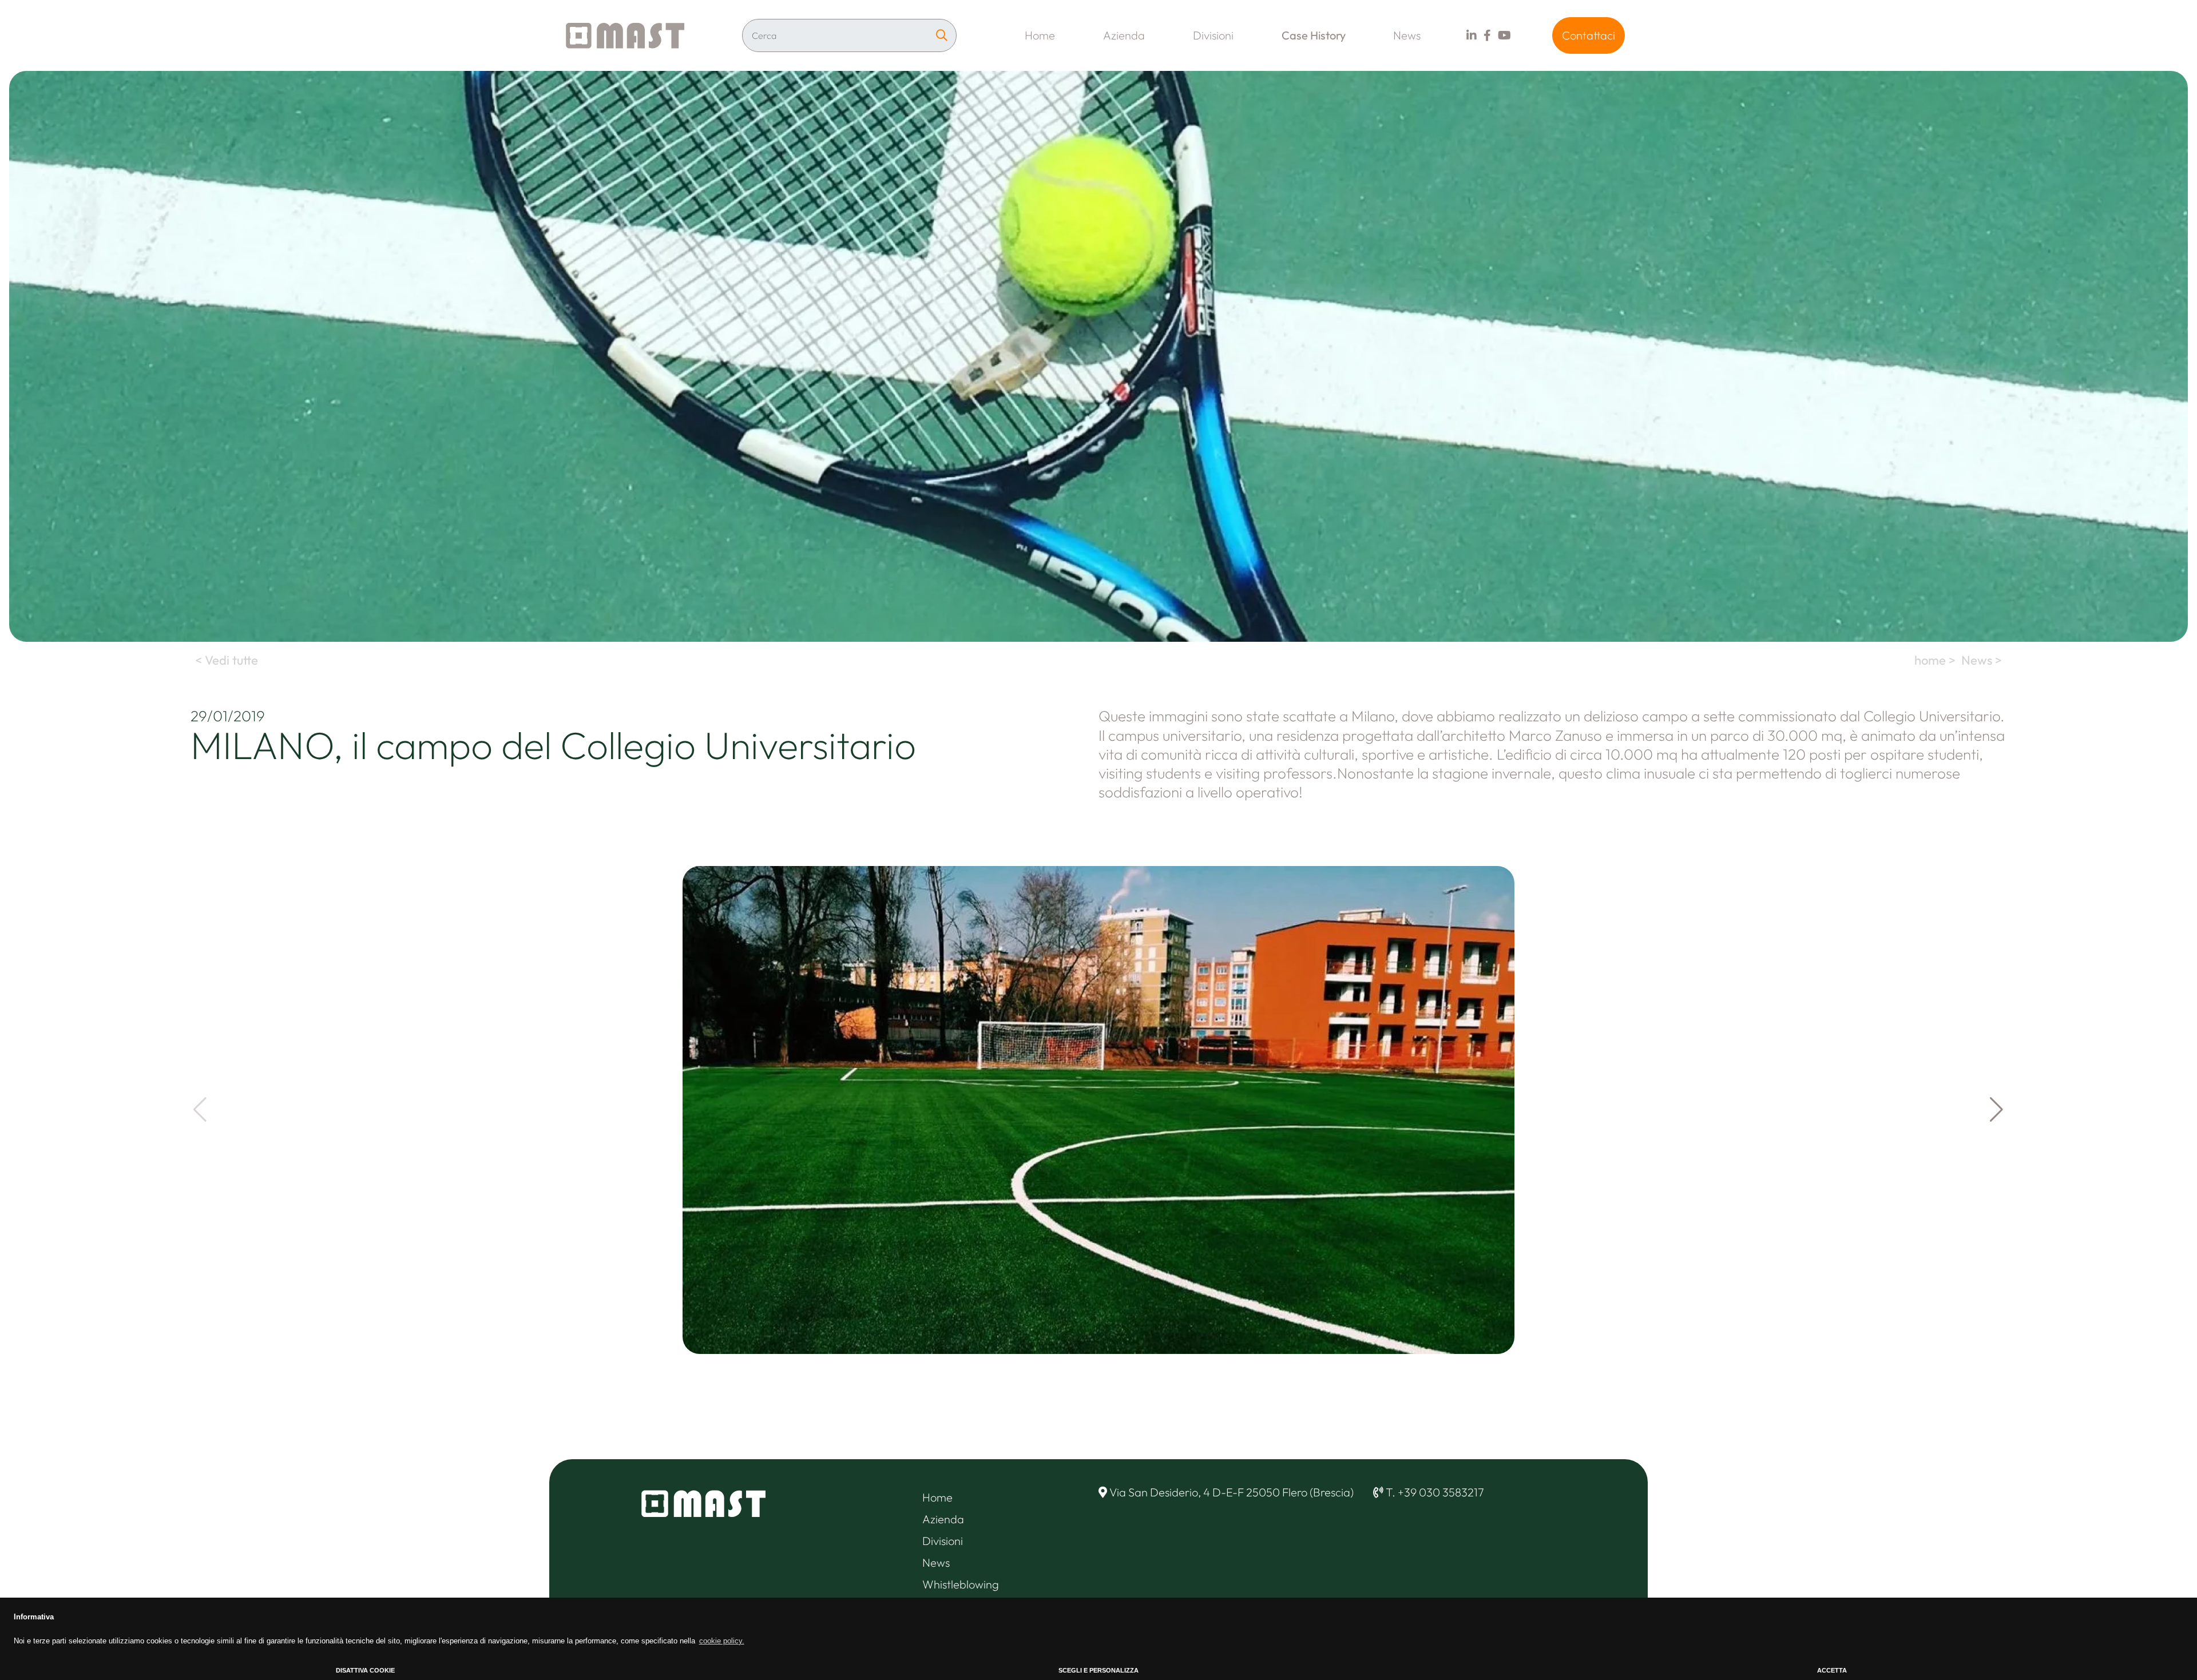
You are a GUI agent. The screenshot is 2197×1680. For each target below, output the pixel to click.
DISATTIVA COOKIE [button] (365, 1670)
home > (1936, 660)
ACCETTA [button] (1832, 1670)
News (1407, 35)
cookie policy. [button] (722, 1641)
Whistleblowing (961, 1584)
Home (1040, 35)
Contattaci (1589, 35)
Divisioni (1213, 35)
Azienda (1124, 35)
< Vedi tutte (225, 660)
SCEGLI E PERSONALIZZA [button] (1098, 1670)
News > (1983, 660)
